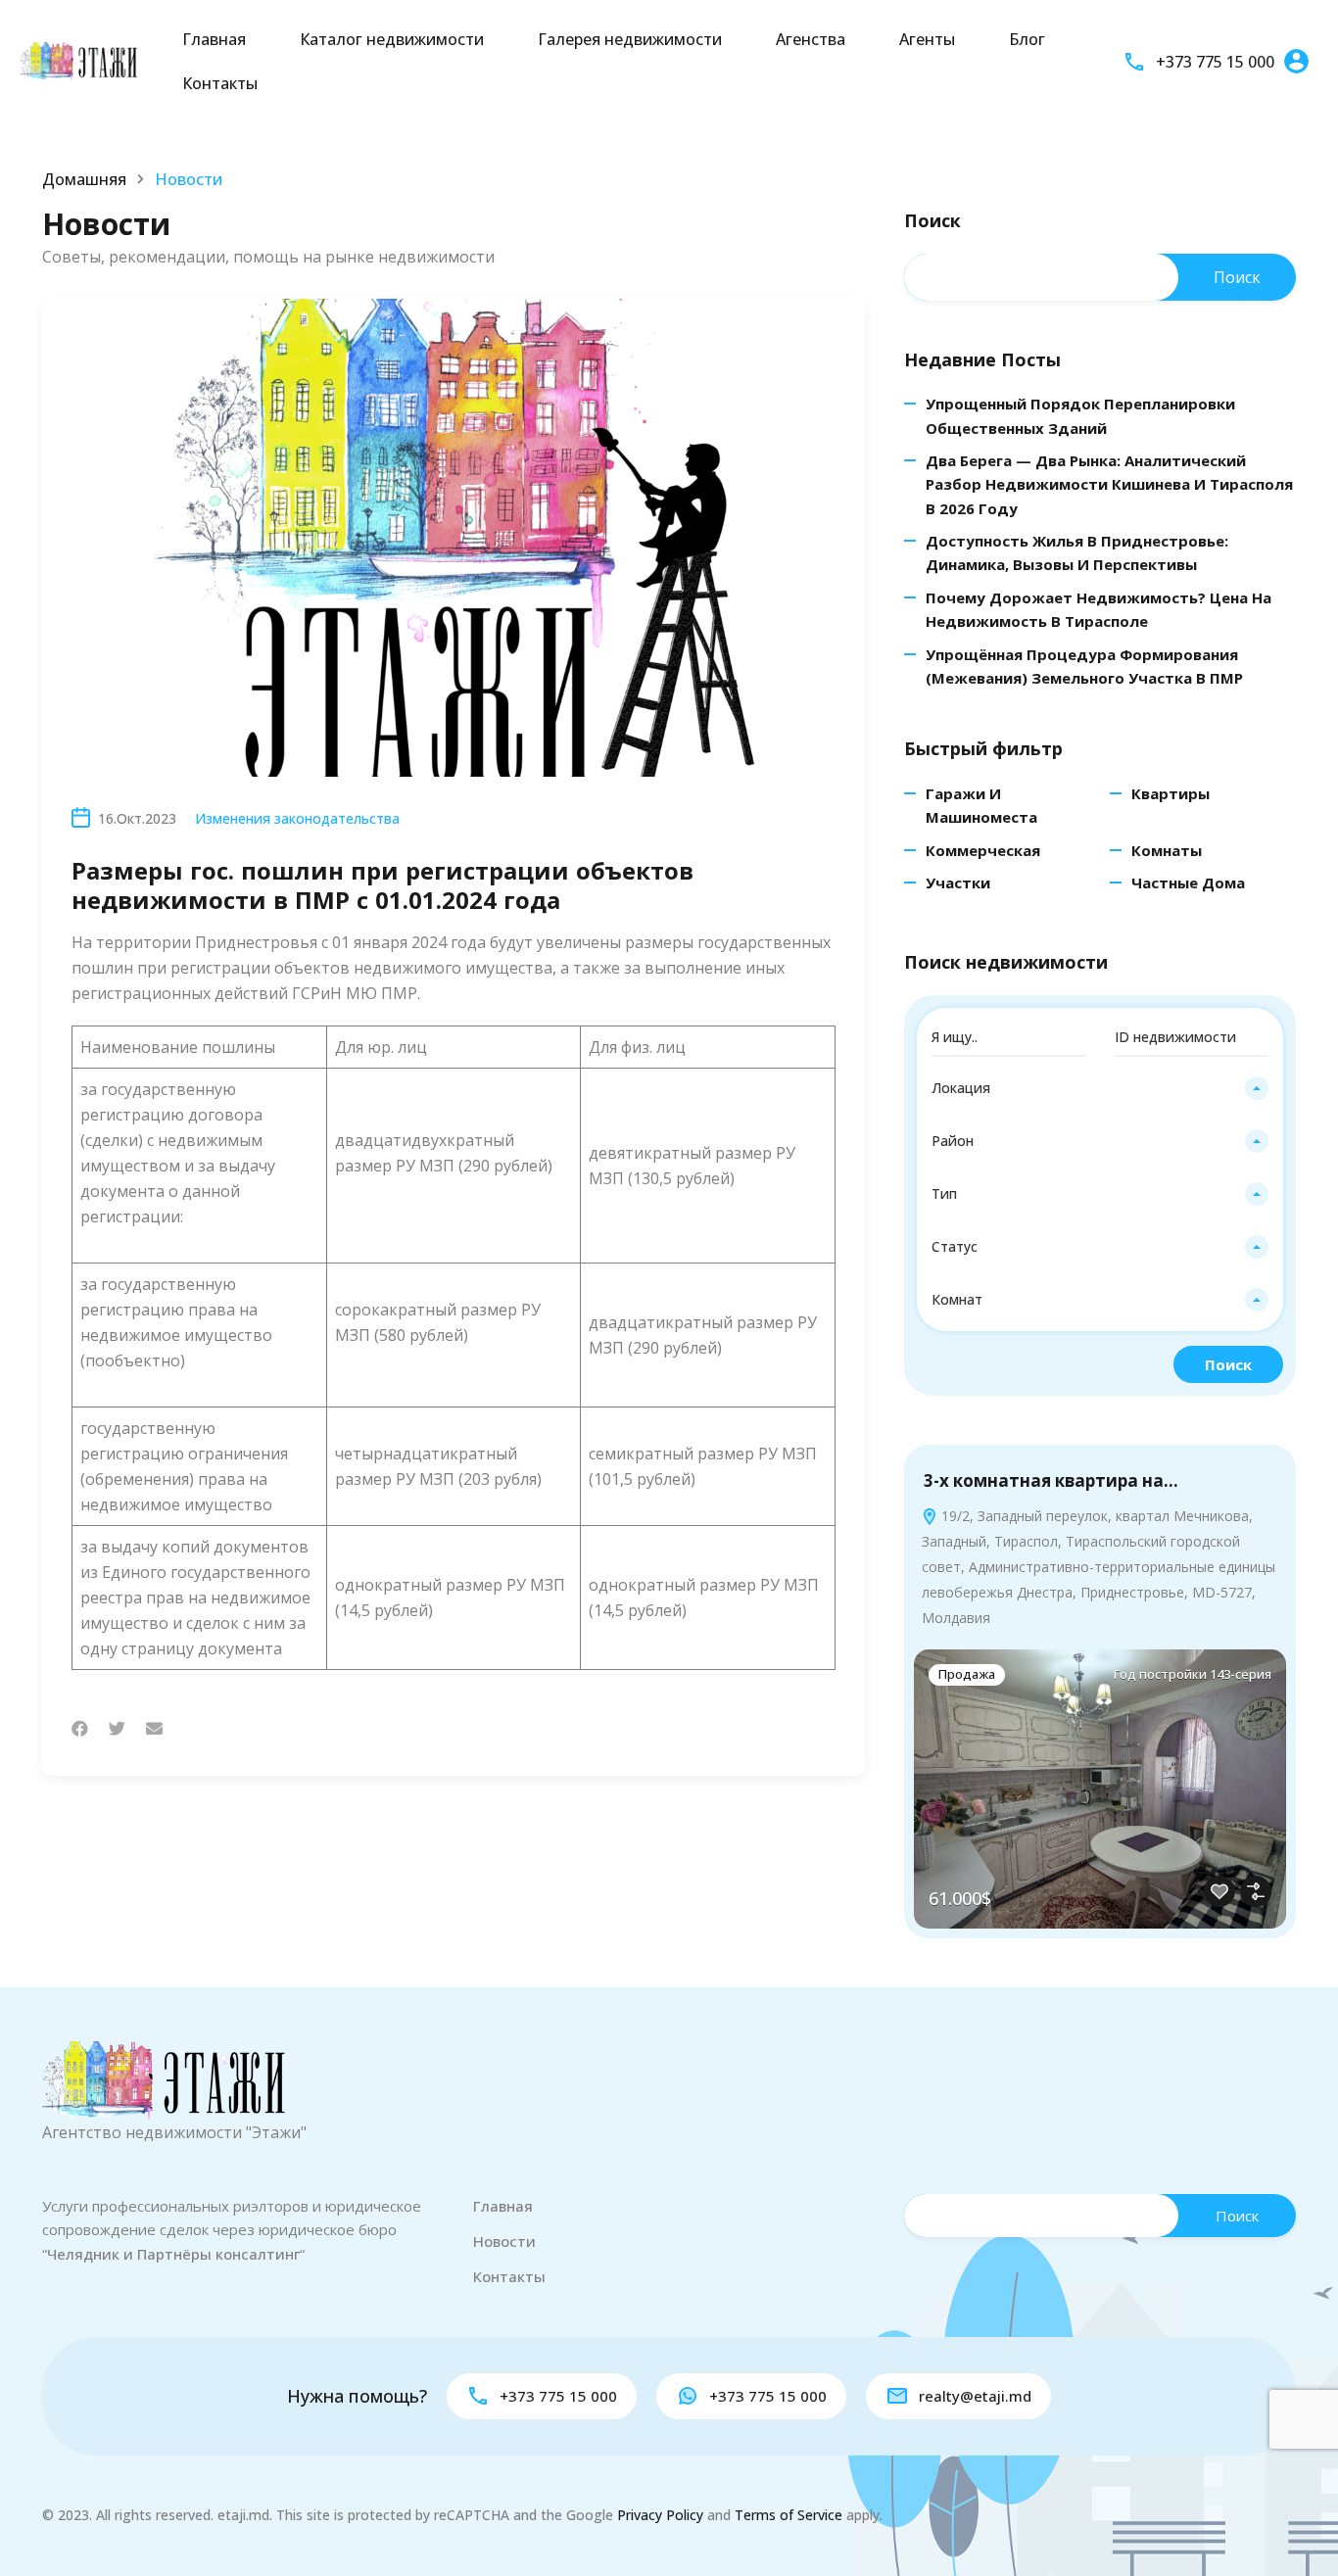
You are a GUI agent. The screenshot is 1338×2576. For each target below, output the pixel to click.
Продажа (967, 1674)
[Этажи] (78, 60)
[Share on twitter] (117, 1728)
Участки (958, 883)
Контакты (220, 83)
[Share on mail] (154, 1728)
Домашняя (84, 179)
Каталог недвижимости (392, 39)
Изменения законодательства (297, 818)
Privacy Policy (660, 2515)
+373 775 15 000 (1215, 62)
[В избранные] (1219, 1891)
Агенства (811, 39)
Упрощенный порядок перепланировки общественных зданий (1080, 415)
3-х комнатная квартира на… (1051, 1480)
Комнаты (1167, 850)
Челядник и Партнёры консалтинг (173, 2254)
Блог (1027, 39)
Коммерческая (983, 850)
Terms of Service (788, 2515)
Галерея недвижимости (630, 39)
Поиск (932, 221)
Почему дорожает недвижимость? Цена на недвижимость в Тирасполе (1099, 609)
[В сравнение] (1256, 1891)
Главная (214, 39)
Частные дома (1188, 883)
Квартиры (1171, 793)
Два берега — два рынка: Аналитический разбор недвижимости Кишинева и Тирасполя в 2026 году (1109, 484)
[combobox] (1100, 1088)
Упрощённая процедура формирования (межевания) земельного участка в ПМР (1084, 666)
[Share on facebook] (80, 1728)
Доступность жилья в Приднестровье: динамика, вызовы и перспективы (1077, 552)
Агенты (927, 39)
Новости (504, 2241)
